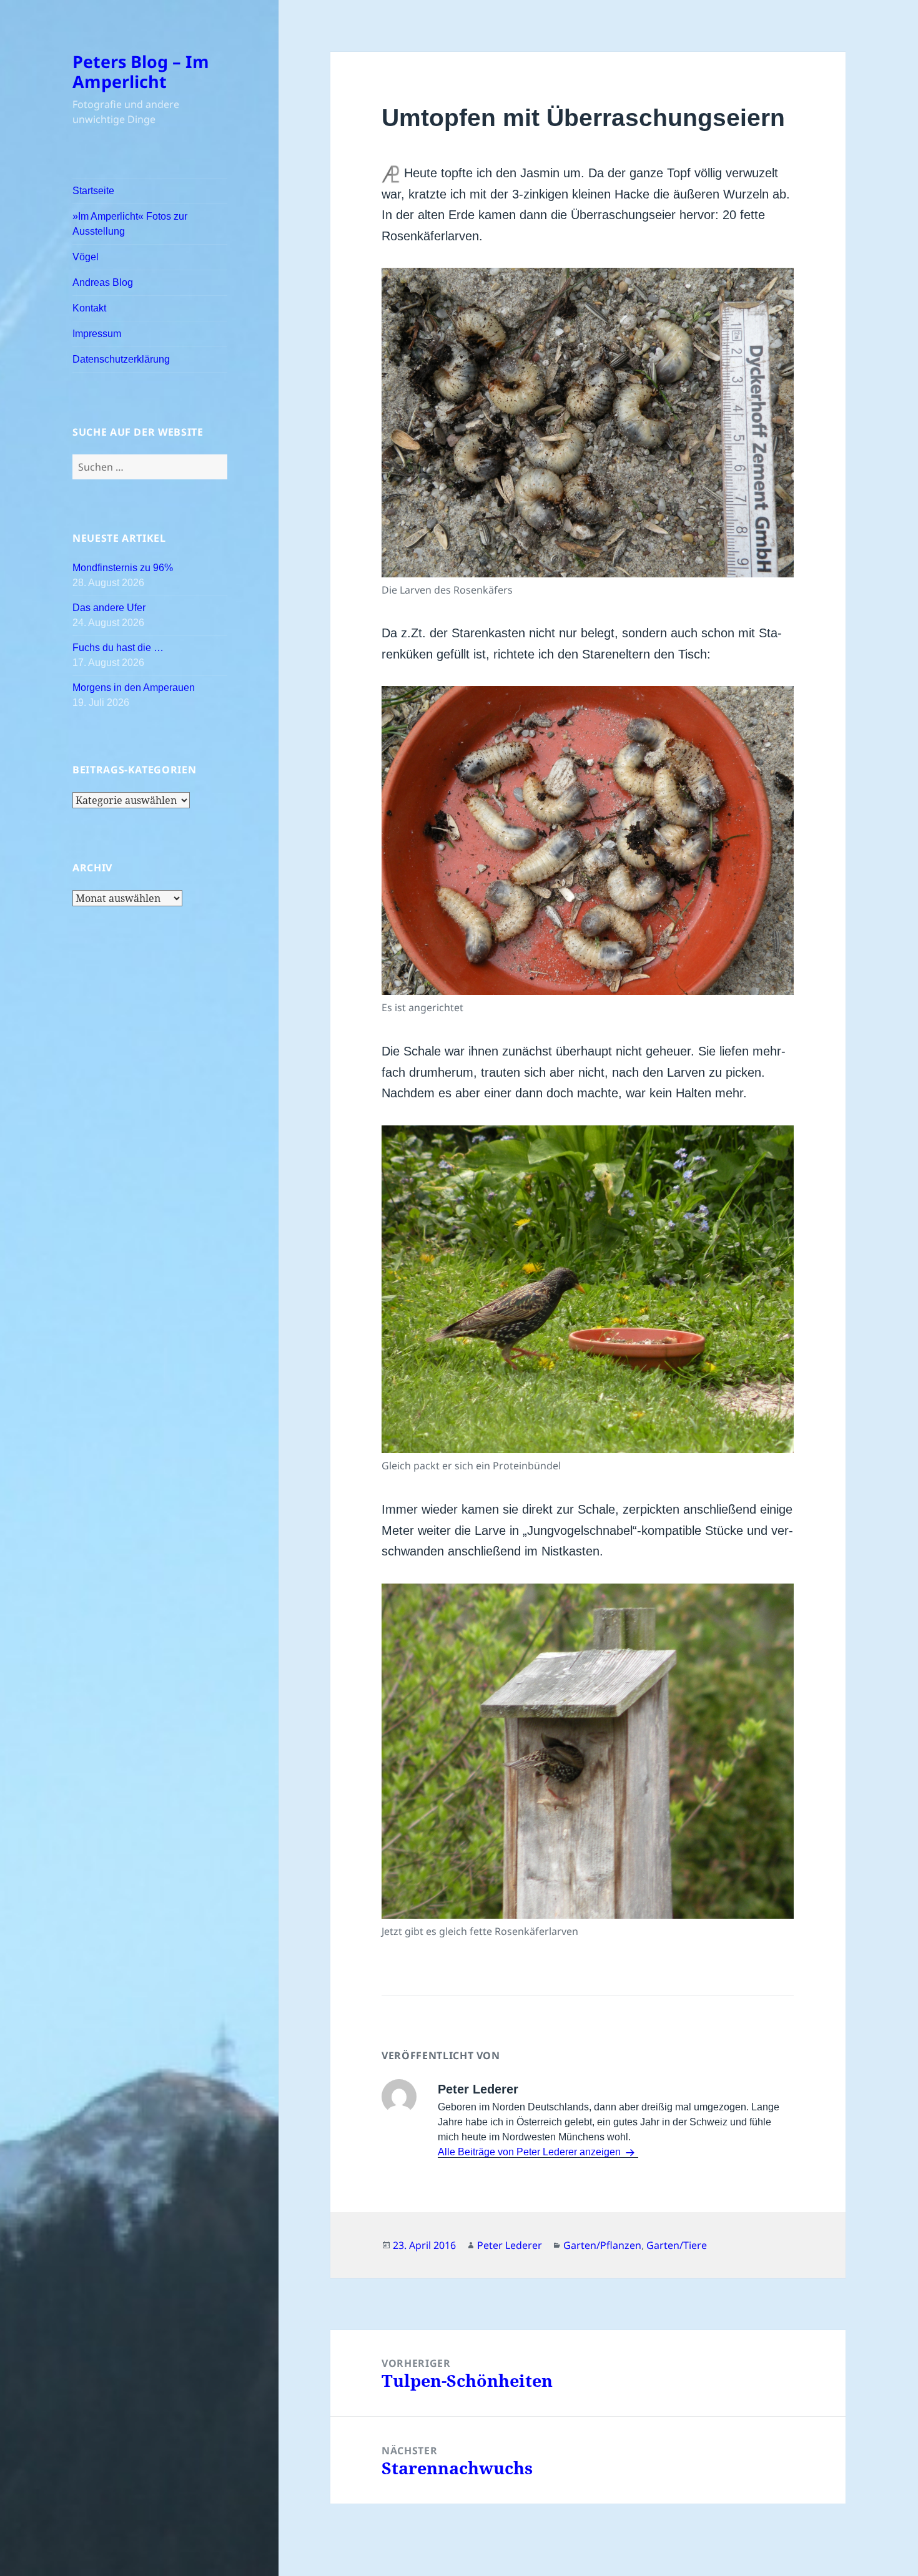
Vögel (86, 257)
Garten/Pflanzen (602, 2245)
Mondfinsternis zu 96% (123, 568)
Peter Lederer (510, 2245)
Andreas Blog (103, 282)
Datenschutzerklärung (121, 359)
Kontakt (89, 308)
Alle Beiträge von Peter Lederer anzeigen (531, 2152)
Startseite (93, 191)
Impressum (97, 334)
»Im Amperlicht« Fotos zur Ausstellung (130, 224)
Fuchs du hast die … (118, 648)
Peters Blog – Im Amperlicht (141, 71)
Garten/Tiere (677, 2245)
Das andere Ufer (109, 608)
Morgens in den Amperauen (134, 688)
